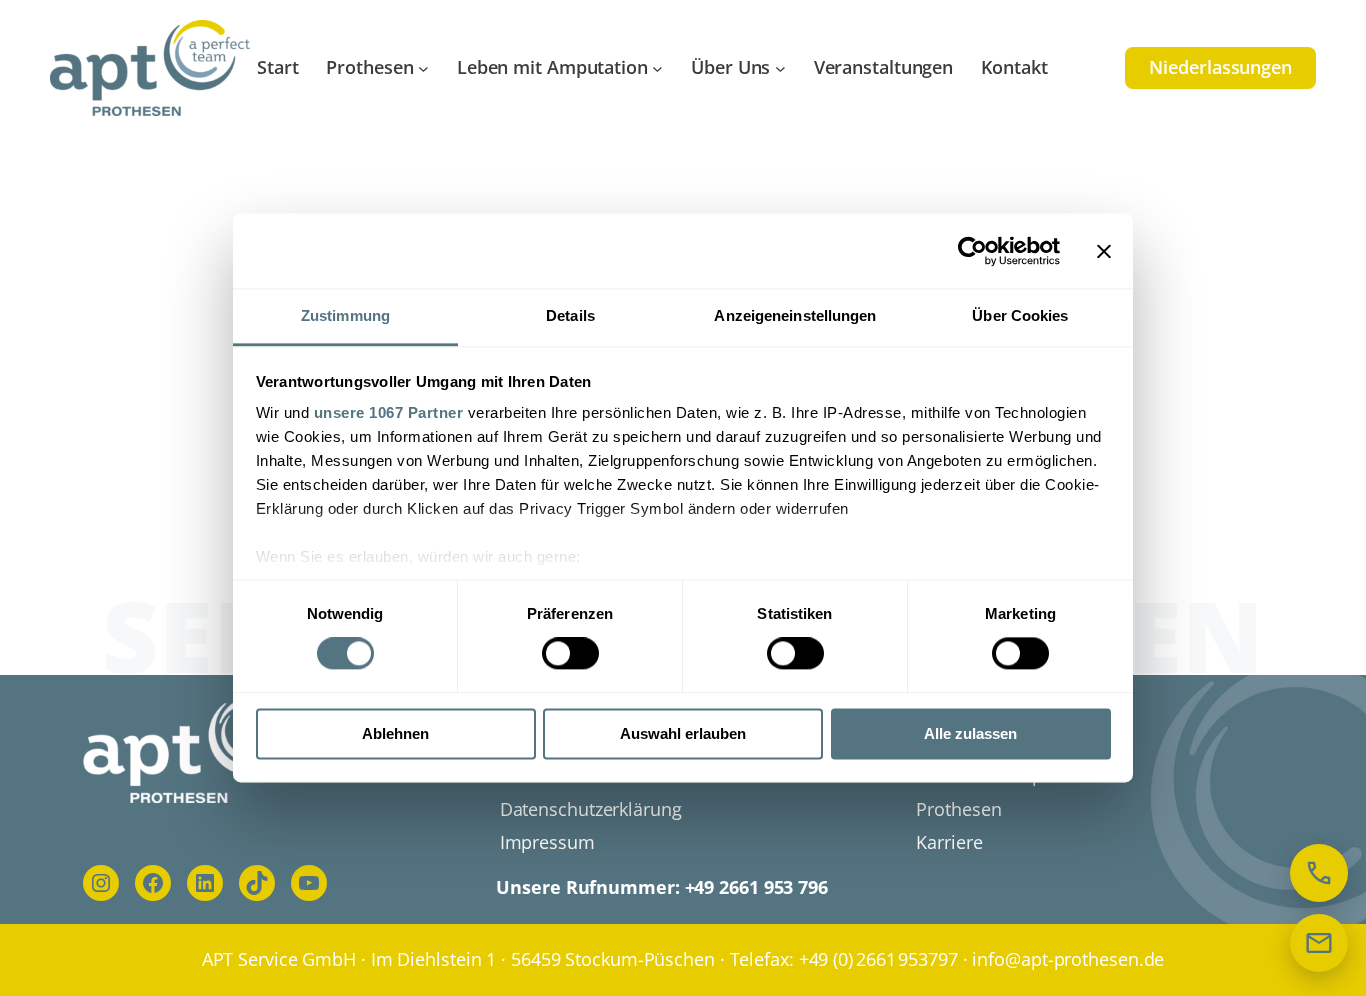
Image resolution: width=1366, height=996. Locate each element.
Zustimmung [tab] (345, 315)
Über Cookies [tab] (1020, 315)
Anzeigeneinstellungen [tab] (795, 315)
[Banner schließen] (1104, 251)
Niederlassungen (1220, 67)
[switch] (570, 654)
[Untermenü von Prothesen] (423, 68)
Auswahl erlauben (683, 733)
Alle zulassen (970, 733)
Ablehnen (395, 733)
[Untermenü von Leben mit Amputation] (657, 68)
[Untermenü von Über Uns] (780, 68)
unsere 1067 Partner (389, 412)
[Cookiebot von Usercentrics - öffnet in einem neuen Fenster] (972, 251)
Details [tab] (570, 315)
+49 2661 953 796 (756, 887)
